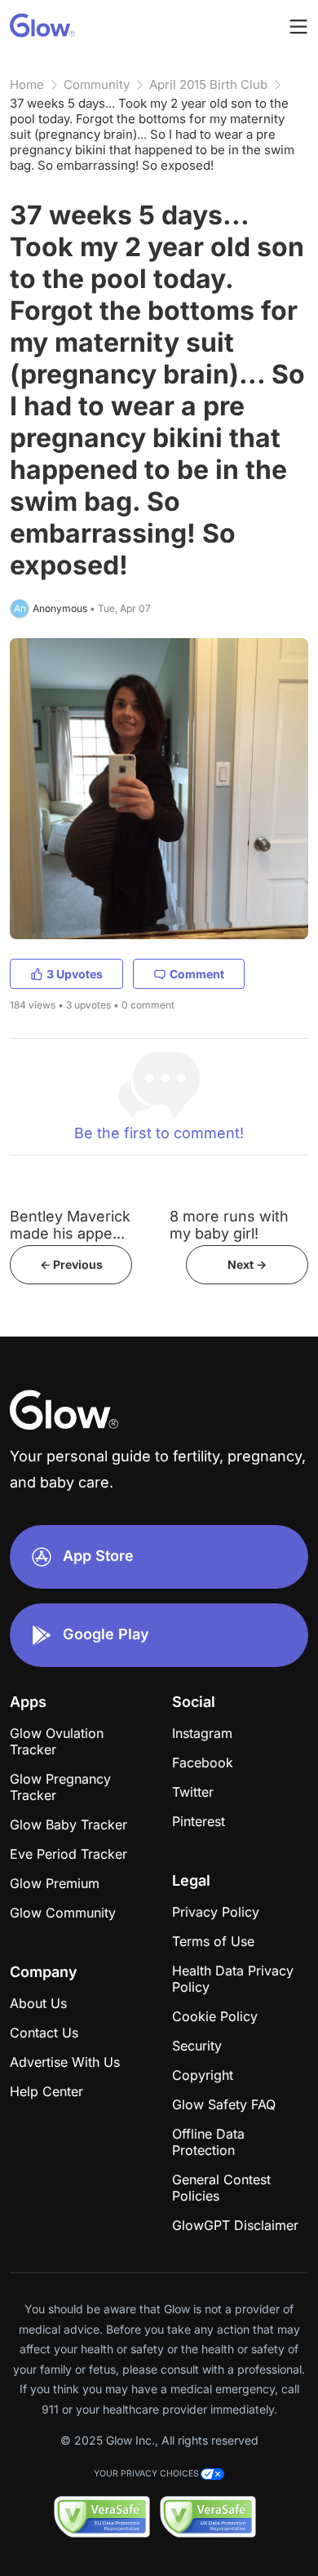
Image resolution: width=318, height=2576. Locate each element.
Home (27, 84)
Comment (197, 974)
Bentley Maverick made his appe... (70, 1225)
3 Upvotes (75, 974)
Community (97, 84)
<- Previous (71, 1264)
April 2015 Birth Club (208, 84)
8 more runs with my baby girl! (229, 1225)
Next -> (247, 1264)
